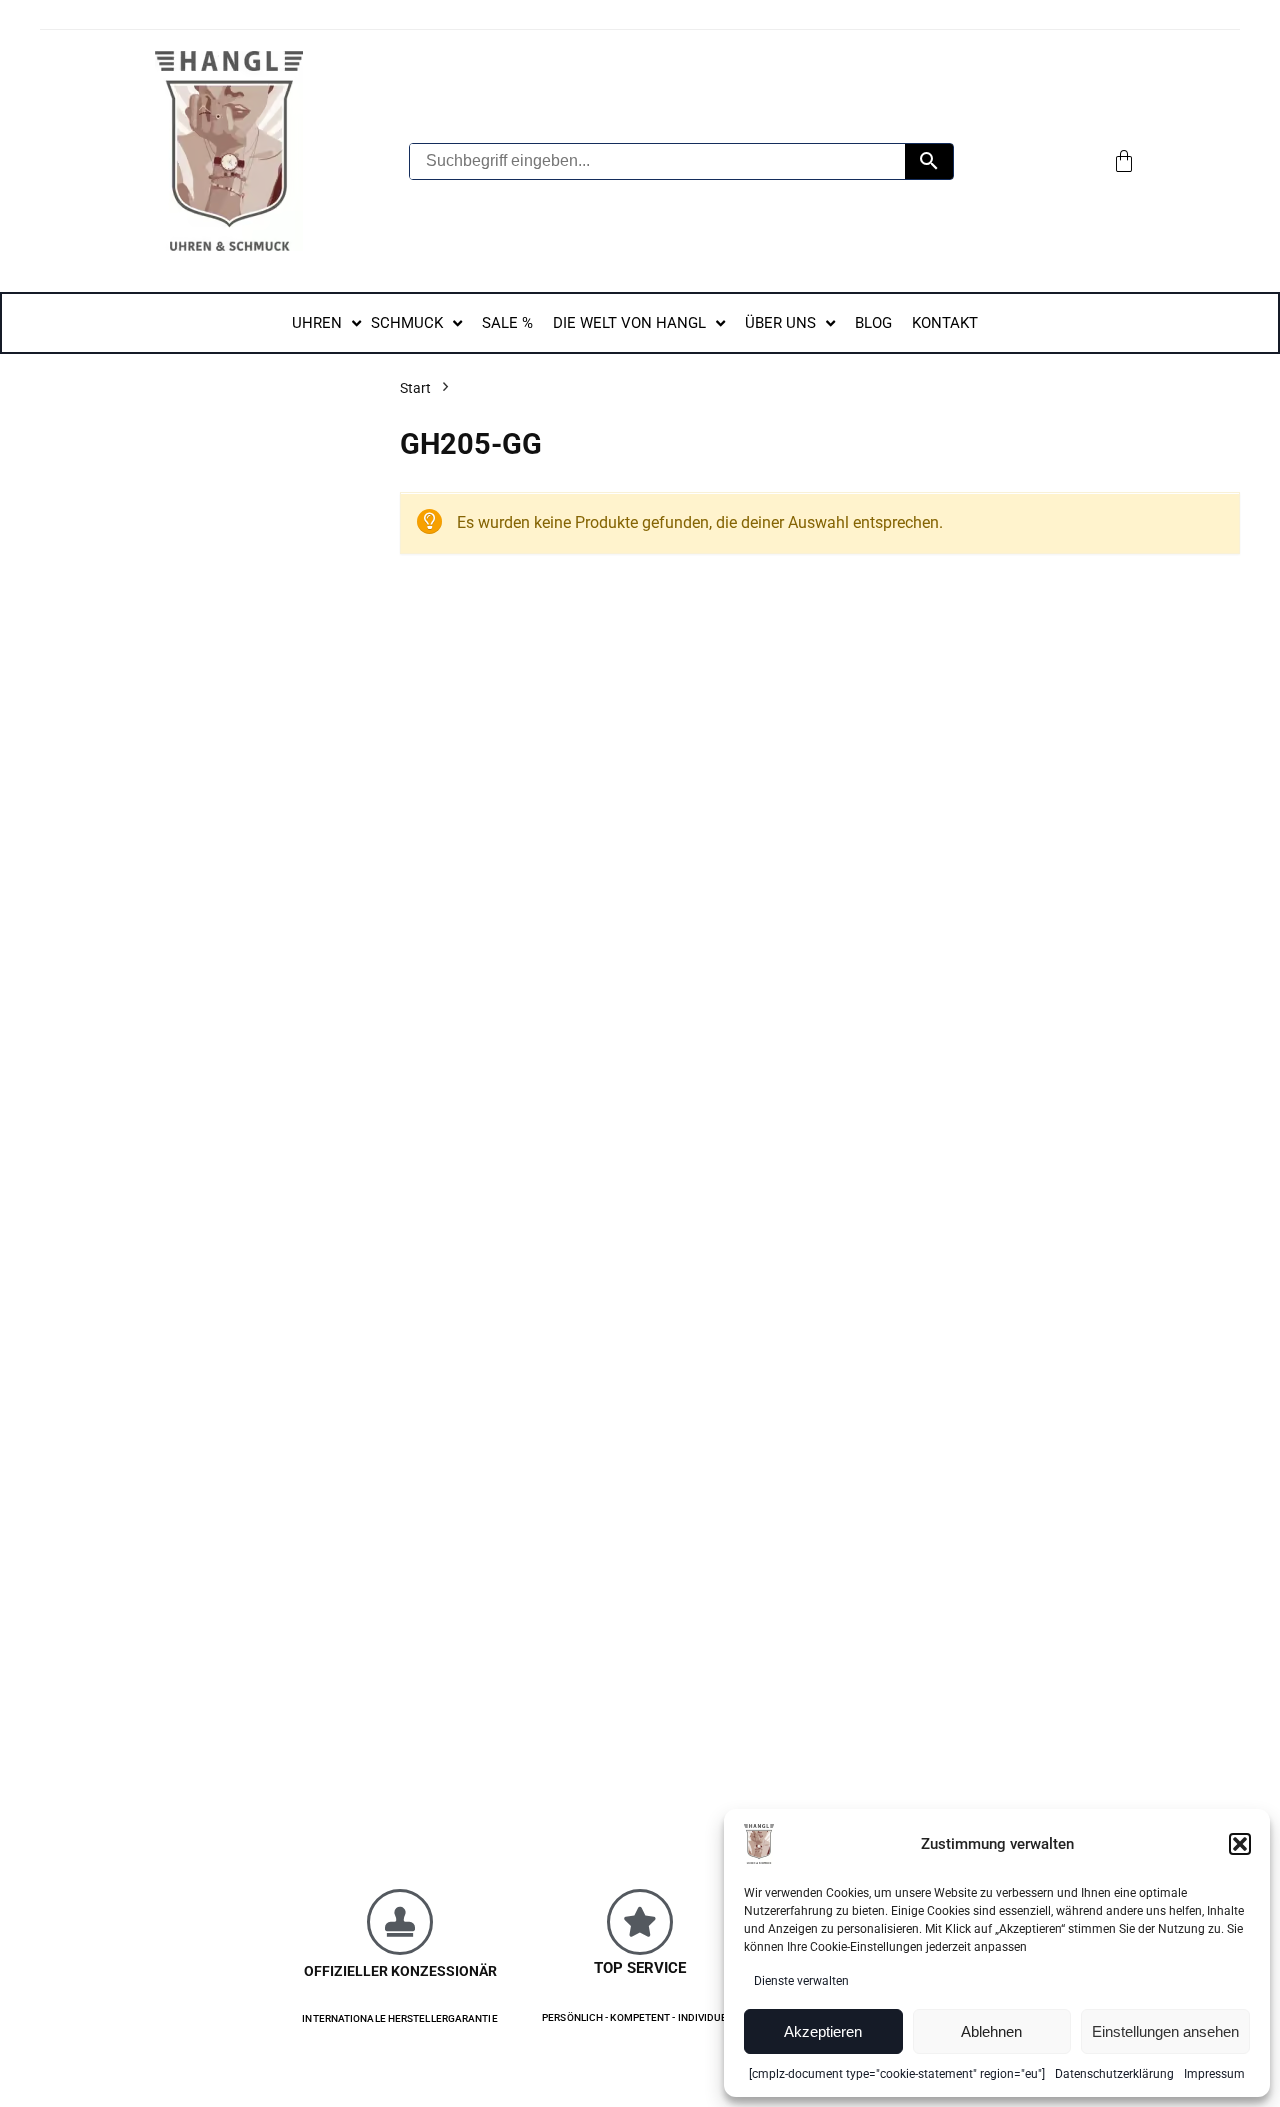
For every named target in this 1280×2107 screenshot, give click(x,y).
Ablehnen (991, 2031)
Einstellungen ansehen (1165, 2031)
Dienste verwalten (801, 1981)
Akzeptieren (823, 2031)
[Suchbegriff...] (929, 161)
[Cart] (1124, 161)
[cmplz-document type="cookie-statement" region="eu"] (897, 2074)
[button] (1240, 1844)
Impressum (1214, 2074)
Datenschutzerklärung (1114, 2074)
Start (415, 388)
